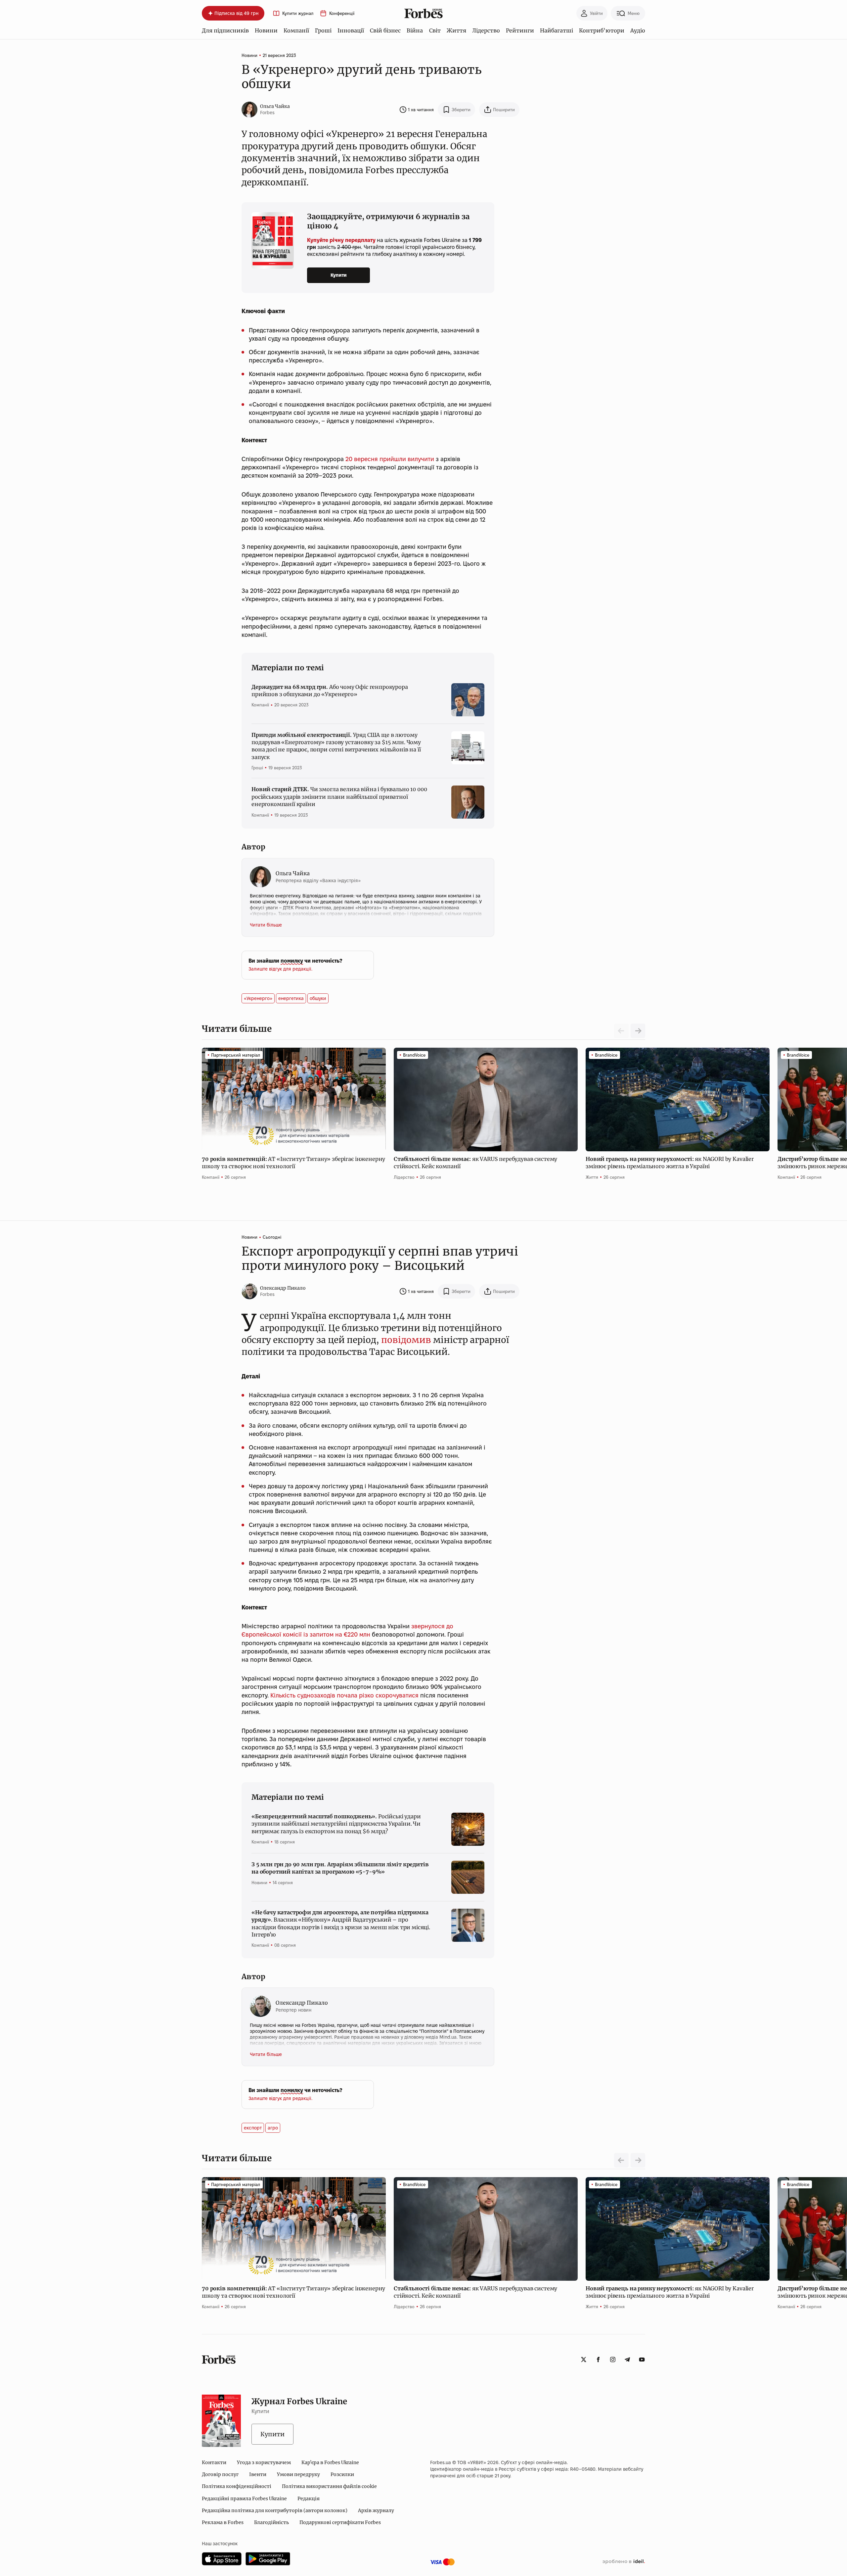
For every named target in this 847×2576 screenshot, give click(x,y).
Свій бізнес (385, 30)
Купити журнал (298, 13)
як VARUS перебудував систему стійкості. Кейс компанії (475, 1163)
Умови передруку (298, 2474)
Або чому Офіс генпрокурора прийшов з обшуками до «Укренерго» (330, 691)
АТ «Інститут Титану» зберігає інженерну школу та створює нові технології (293, 1163)
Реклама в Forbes (223, 2522)
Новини (266, 30)
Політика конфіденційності (237, 2486)
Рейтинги (520, 30)
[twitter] (584, 2360)
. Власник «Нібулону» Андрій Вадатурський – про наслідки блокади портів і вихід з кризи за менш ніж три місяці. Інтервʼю (341, 1923)
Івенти (258, 2474)
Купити (339, 275)
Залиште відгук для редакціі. (280, 969)
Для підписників (225, 30)
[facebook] (598, 2360)
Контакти (214, 2462)
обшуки (318, 998)
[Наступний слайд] (638, 1031)
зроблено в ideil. (624, 2562)
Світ (435, 30)
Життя (456, 30)
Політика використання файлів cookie (329, 2486)
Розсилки (342, 2474)
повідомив (406, 1340)
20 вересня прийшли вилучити (390, 459)
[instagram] (613, 2360)
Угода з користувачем (264, 2462)
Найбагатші (557, 30)
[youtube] (642, 2360)
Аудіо (638, 30)
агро (273, 2128)
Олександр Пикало (283, 1288)
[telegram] (627, 2360)
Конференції (342, 13)
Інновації (351, 30)
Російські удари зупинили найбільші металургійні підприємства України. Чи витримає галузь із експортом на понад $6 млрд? (336, 1824)
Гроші (323, 30)
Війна (415, 30)
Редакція (309, 2499)
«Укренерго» (258, 998)
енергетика (291, 998)
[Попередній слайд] (621, 2160)
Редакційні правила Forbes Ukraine (244, 2499)
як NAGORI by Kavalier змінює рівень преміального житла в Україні (670, 1163)
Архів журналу (376, 2510)
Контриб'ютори (602, 30)
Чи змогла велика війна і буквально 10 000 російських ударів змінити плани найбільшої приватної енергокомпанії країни (339, 797)
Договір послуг (220, 2474)
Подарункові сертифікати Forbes (340, 2522)
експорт (253, 2128)
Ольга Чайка (275, 106)
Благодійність (271, 2522)
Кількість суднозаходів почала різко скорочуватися (344, 1695)
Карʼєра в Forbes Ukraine (330, 2462)
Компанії (296, 30)
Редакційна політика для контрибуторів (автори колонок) (275, 2510)
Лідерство (486, 30)
